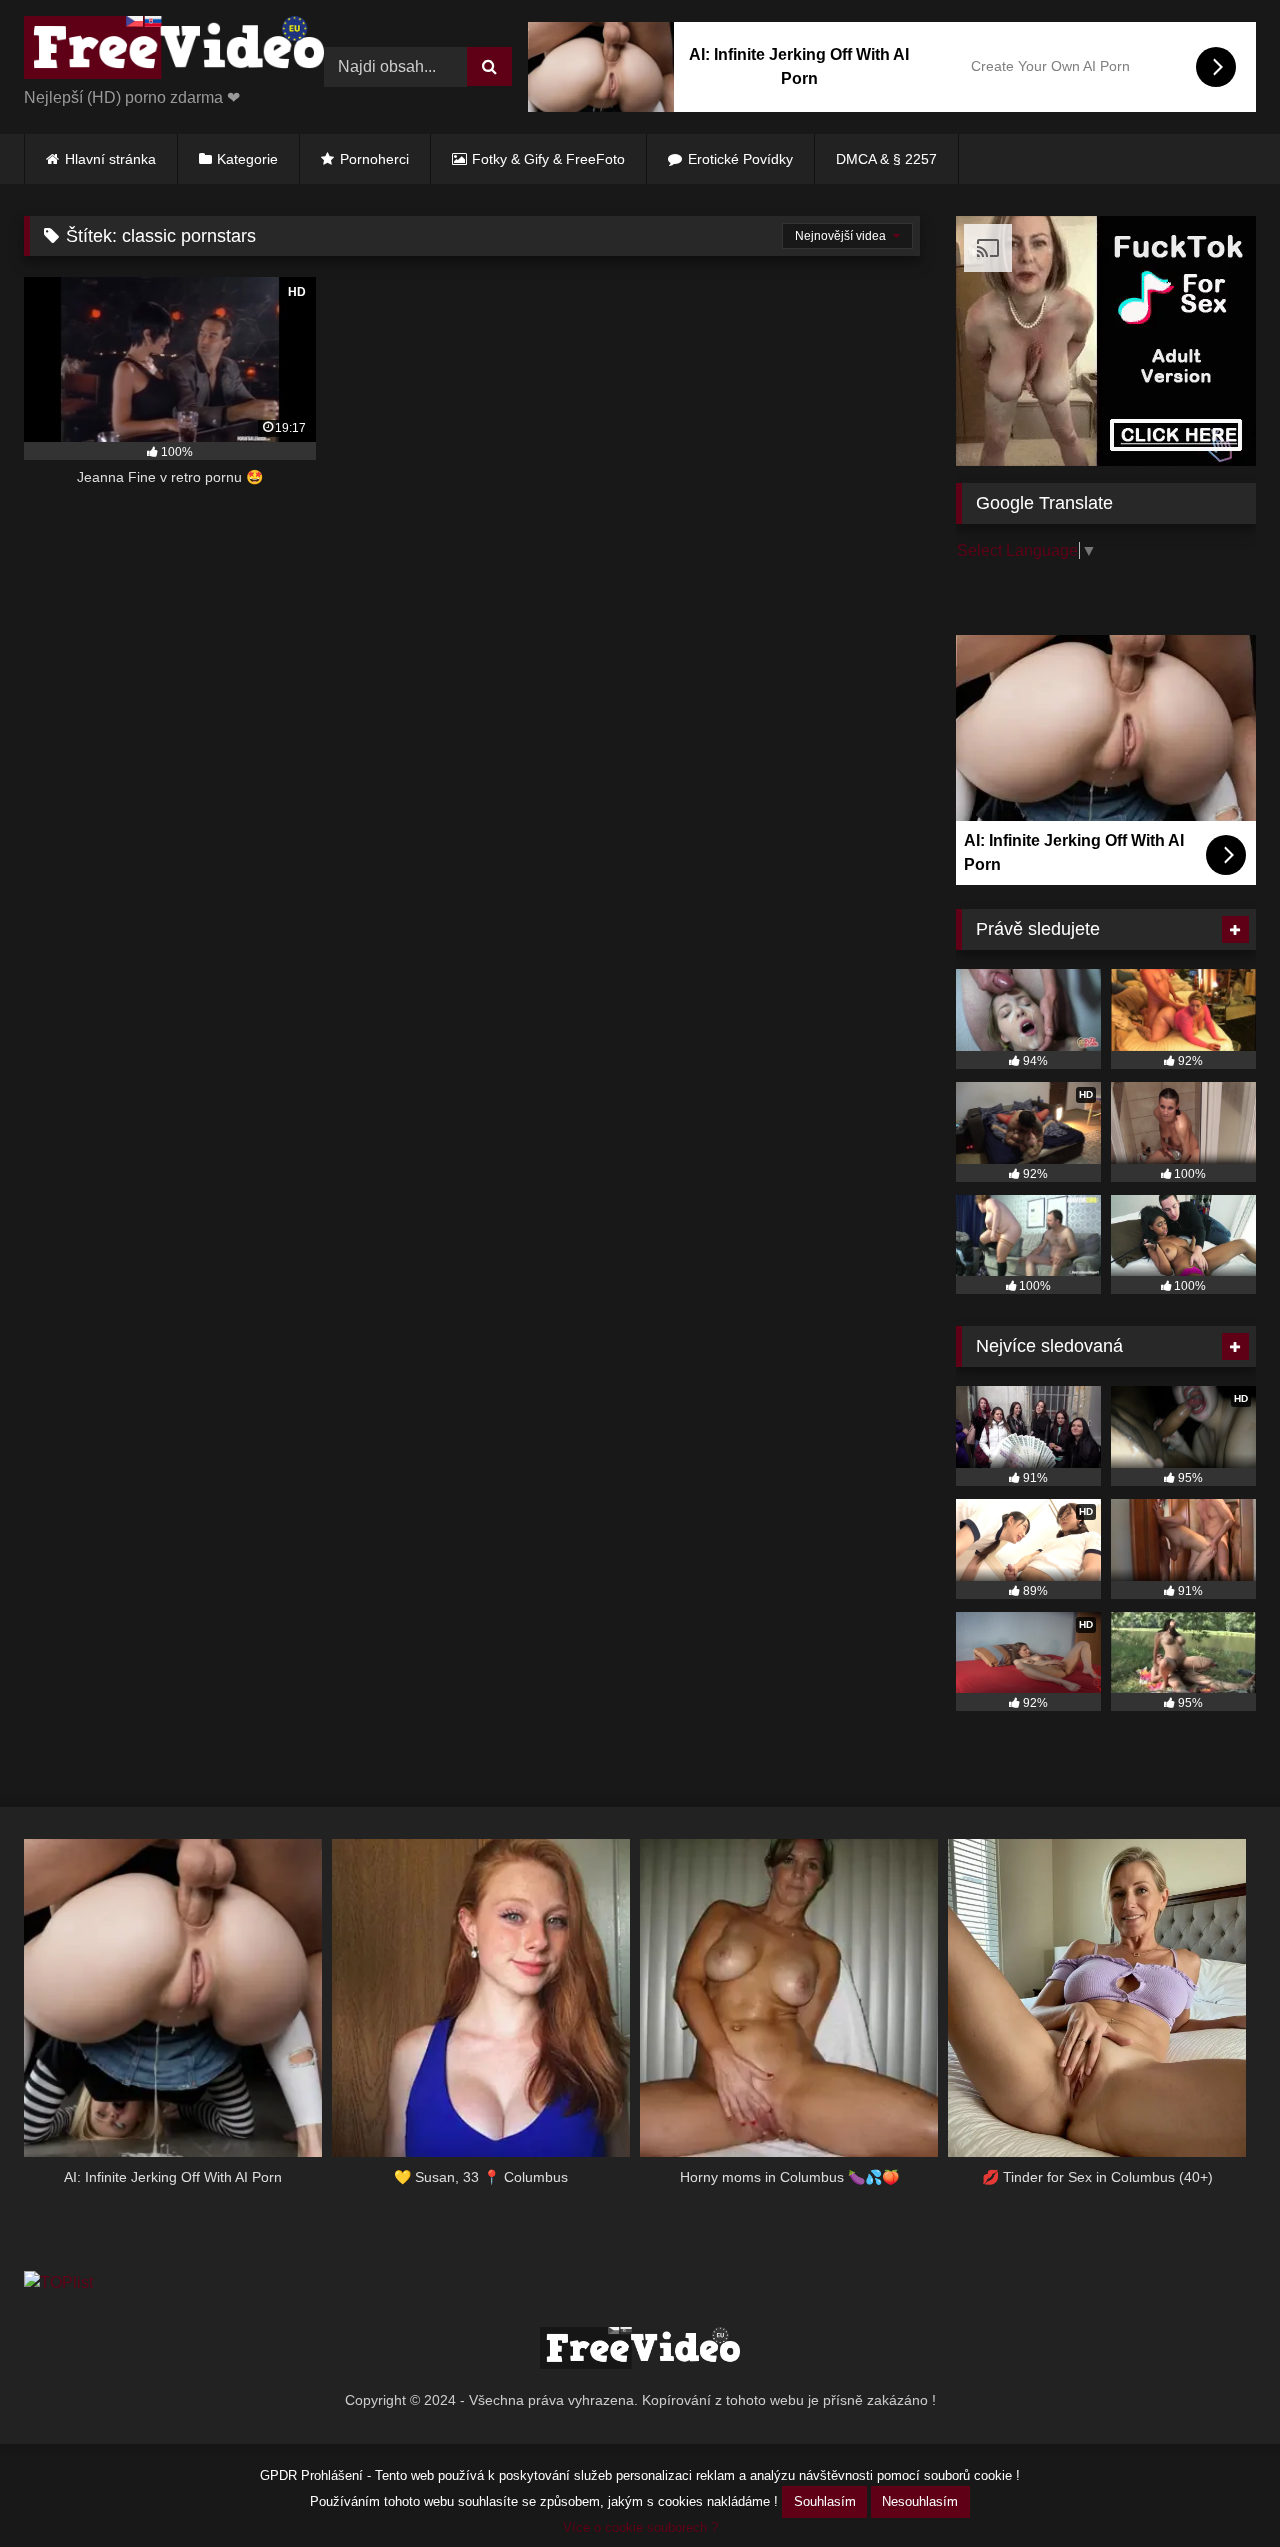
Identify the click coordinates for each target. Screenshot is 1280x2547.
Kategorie (247, 159)
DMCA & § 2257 (886, 159)
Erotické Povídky (740, 159)
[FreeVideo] (174, 51)
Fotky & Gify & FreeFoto (548, 159)
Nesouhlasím (920, 2501)
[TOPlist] (58, 2282)
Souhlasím (825, 2501)
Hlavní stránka (110, 159)
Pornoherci (374, 159)
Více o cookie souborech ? (640, 2527)
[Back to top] (1218, 2487)
